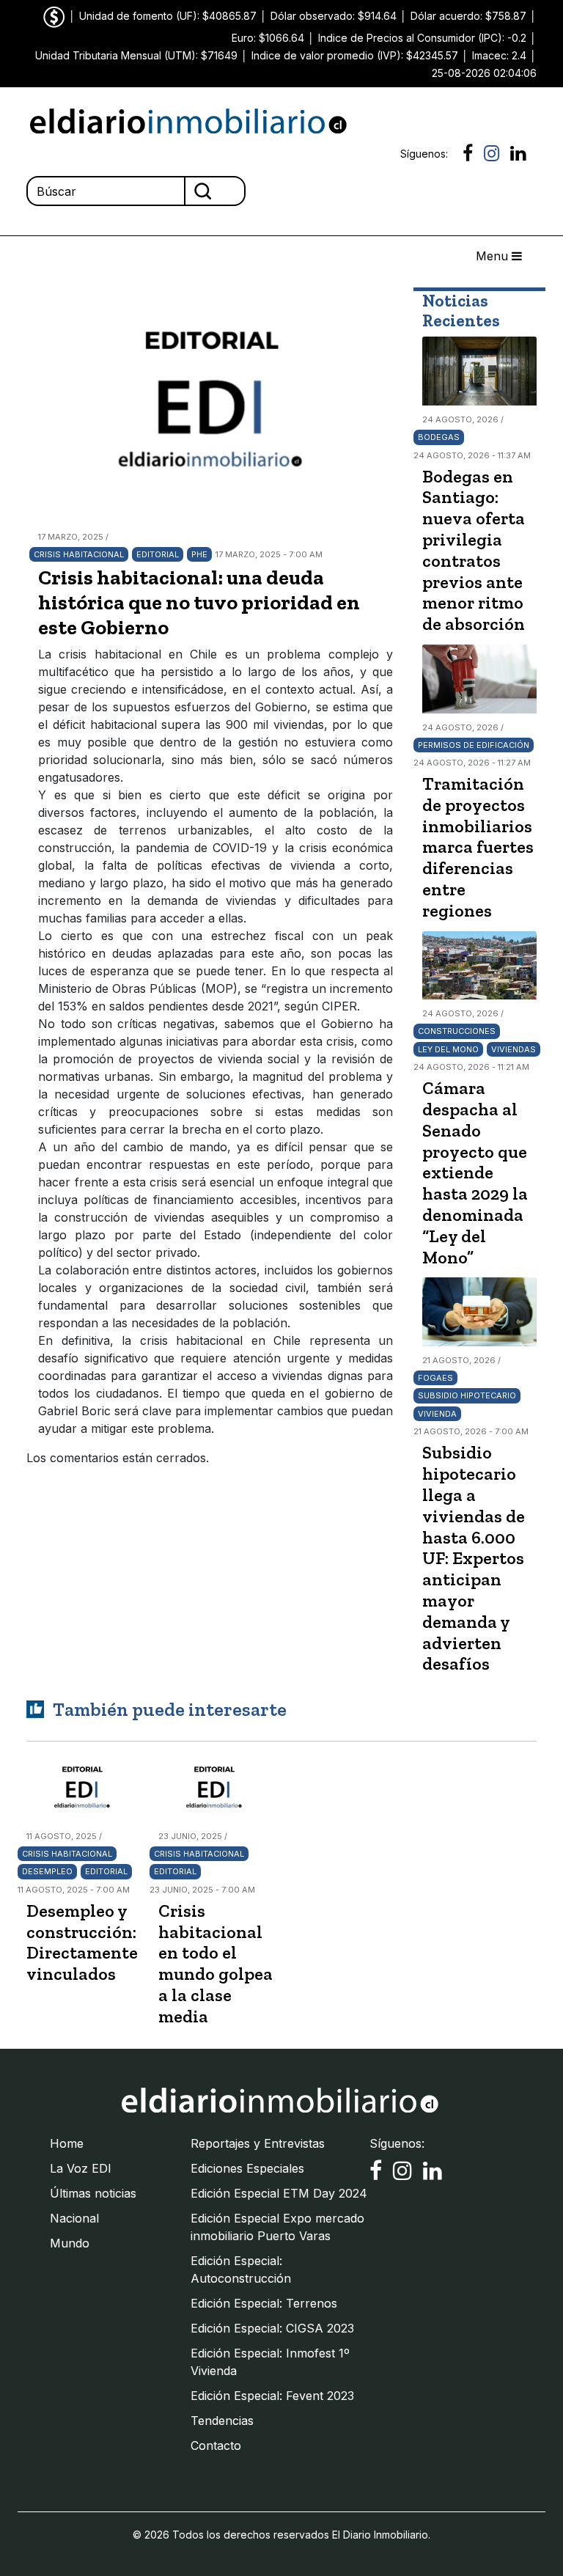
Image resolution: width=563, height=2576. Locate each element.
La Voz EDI (81, 2168)
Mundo (70, 2243)
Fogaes (435, 1378)
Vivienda (437, 1414)
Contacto (216, 2445)
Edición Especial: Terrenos (264, 2303)
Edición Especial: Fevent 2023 (272, 2396)
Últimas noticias (93, 2193)
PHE (199, 554)
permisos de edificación (474, 745)
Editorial (158, 554)
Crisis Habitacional (79, 554)
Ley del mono (448, 1049)
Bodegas (439, 437)
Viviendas (514, 1049)
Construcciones (457, 1031)
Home (67, 2143)
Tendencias (222, 2421)
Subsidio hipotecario (467, 1395)
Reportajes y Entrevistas (258, 2143)
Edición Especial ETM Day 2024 (279, 2193)
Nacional (74, 2218)
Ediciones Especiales (247, 2168)
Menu (494, 256)
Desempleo (47, 1871)
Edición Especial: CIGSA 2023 (272, 2328)
